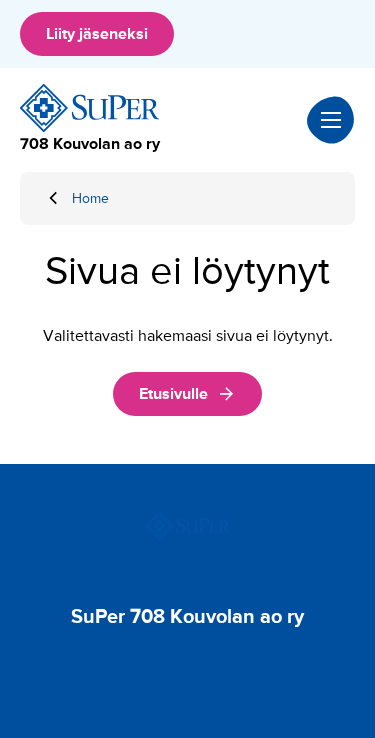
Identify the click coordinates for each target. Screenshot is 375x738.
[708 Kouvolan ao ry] (90, 108)
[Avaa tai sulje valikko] (331, 120)
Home (90, 198)
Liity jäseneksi (97, 34)
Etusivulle (173, 394)
